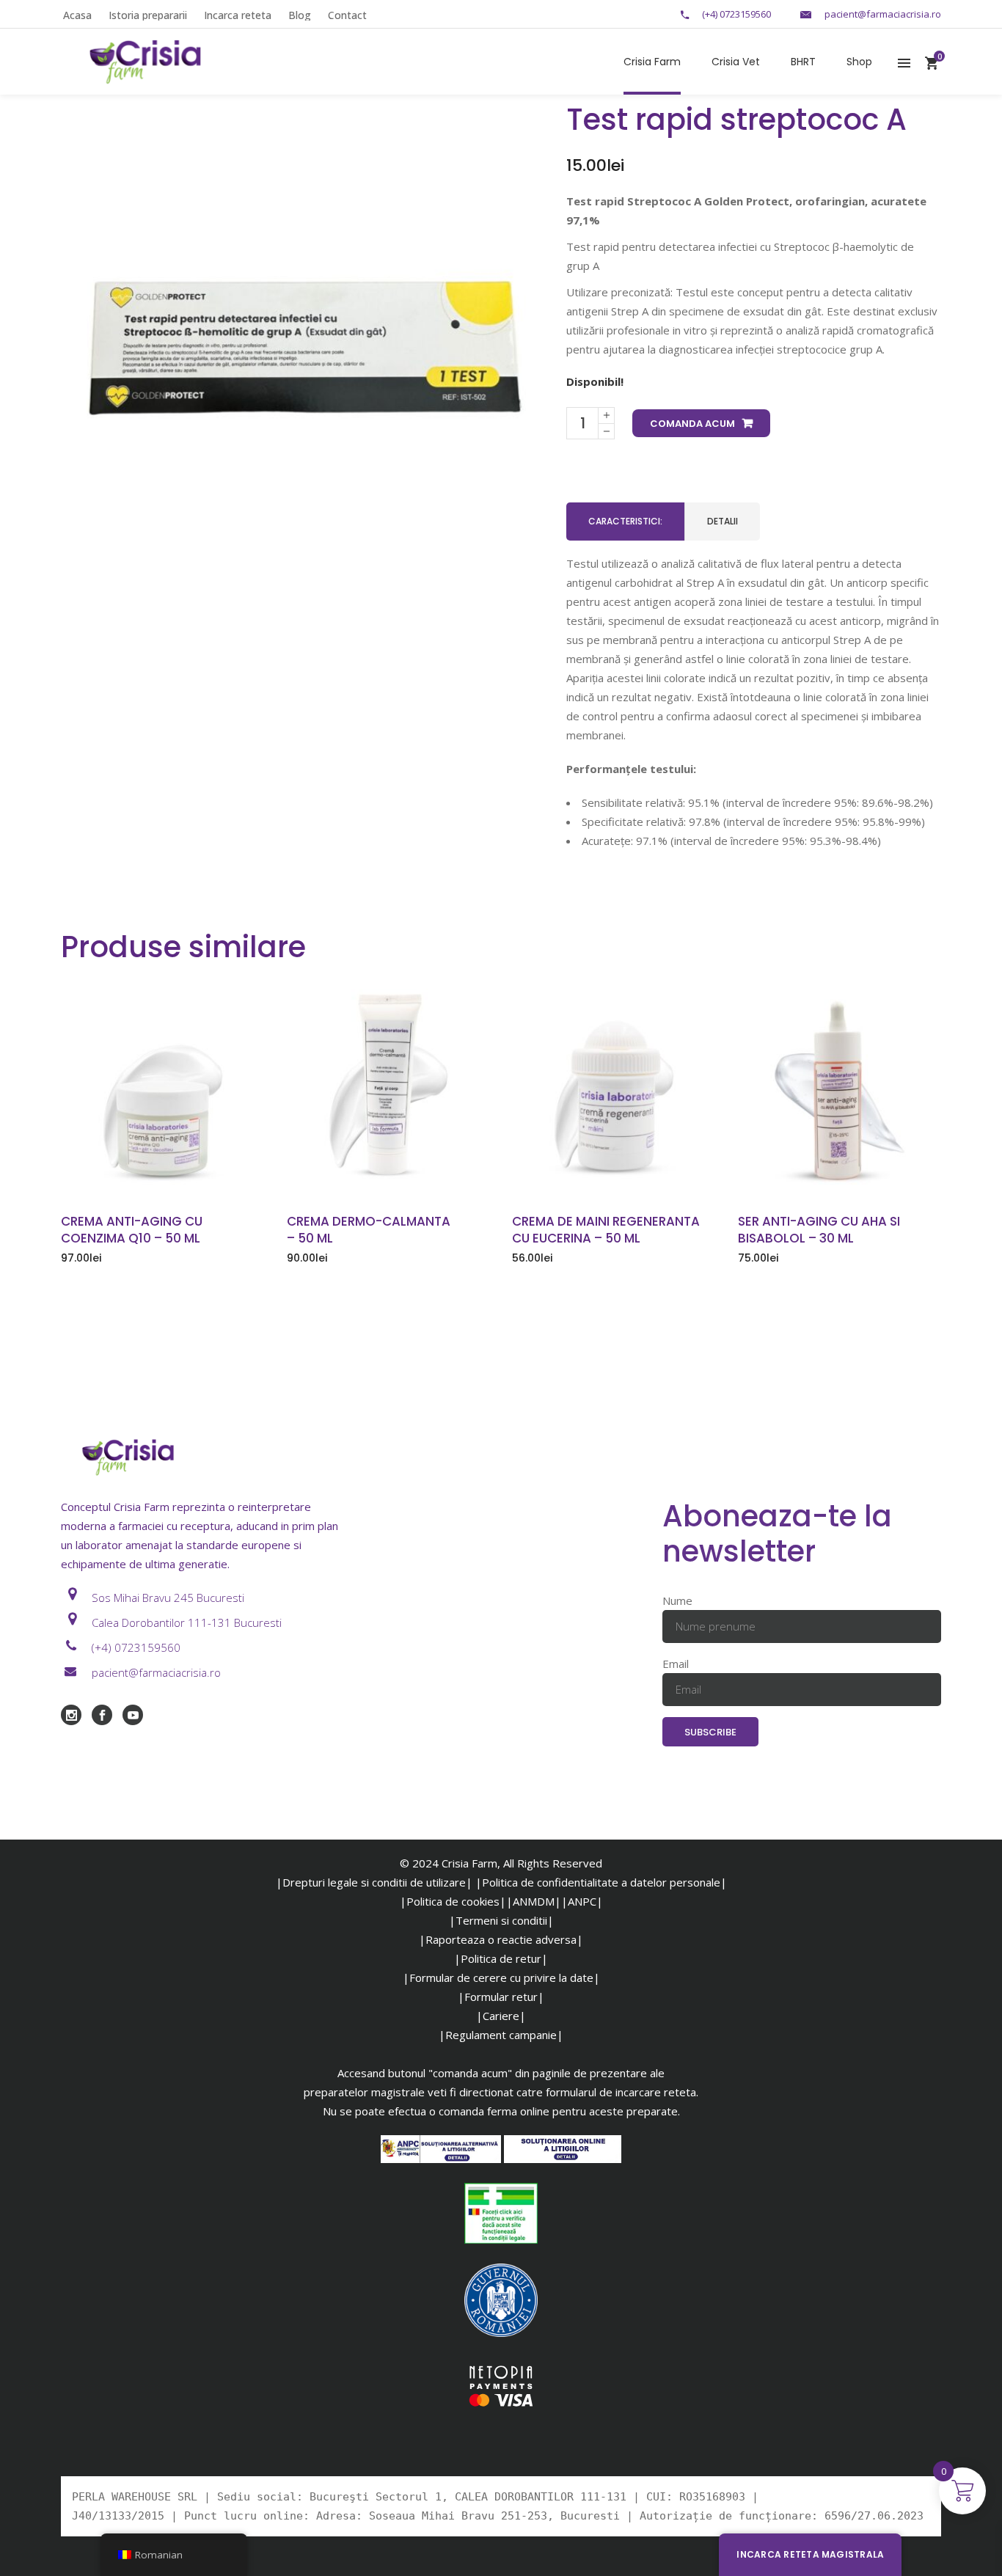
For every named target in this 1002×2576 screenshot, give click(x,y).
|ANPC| (582, 1901)
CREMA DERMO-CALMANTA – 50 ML (369, 1230)
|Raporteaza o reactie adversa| (501, 1939)
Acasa (77, 15)
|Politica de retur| (501, 1958)
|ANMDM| (534, 1901)
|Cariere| (501, 2016)
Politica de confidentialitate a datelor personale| (604, 1882)
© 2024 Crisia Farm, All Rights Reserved (501, 1863)
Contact (347, 15)
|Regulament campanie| (501, 2035)
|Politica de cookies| (453, 1901)
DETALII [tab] (723, 521)
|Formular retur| (501, 1997)
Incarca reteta (238, 15)
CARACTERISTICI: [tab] (625, 521)
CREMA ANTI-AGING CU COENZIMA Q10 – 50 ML (132, 1230)
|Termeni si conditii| (501, 1920)
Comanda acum (692, 424)
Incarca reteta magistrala (810, 2554)
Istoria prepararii (148, 15)
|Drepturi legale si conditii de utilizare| (374, 1882)
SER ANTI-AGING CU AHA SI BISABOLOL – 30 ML (819, 1230)
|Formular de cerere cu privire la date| (501, 1977)
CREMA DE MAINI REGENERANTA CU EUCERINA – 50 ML (606, 1230)
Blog (300, 15)
